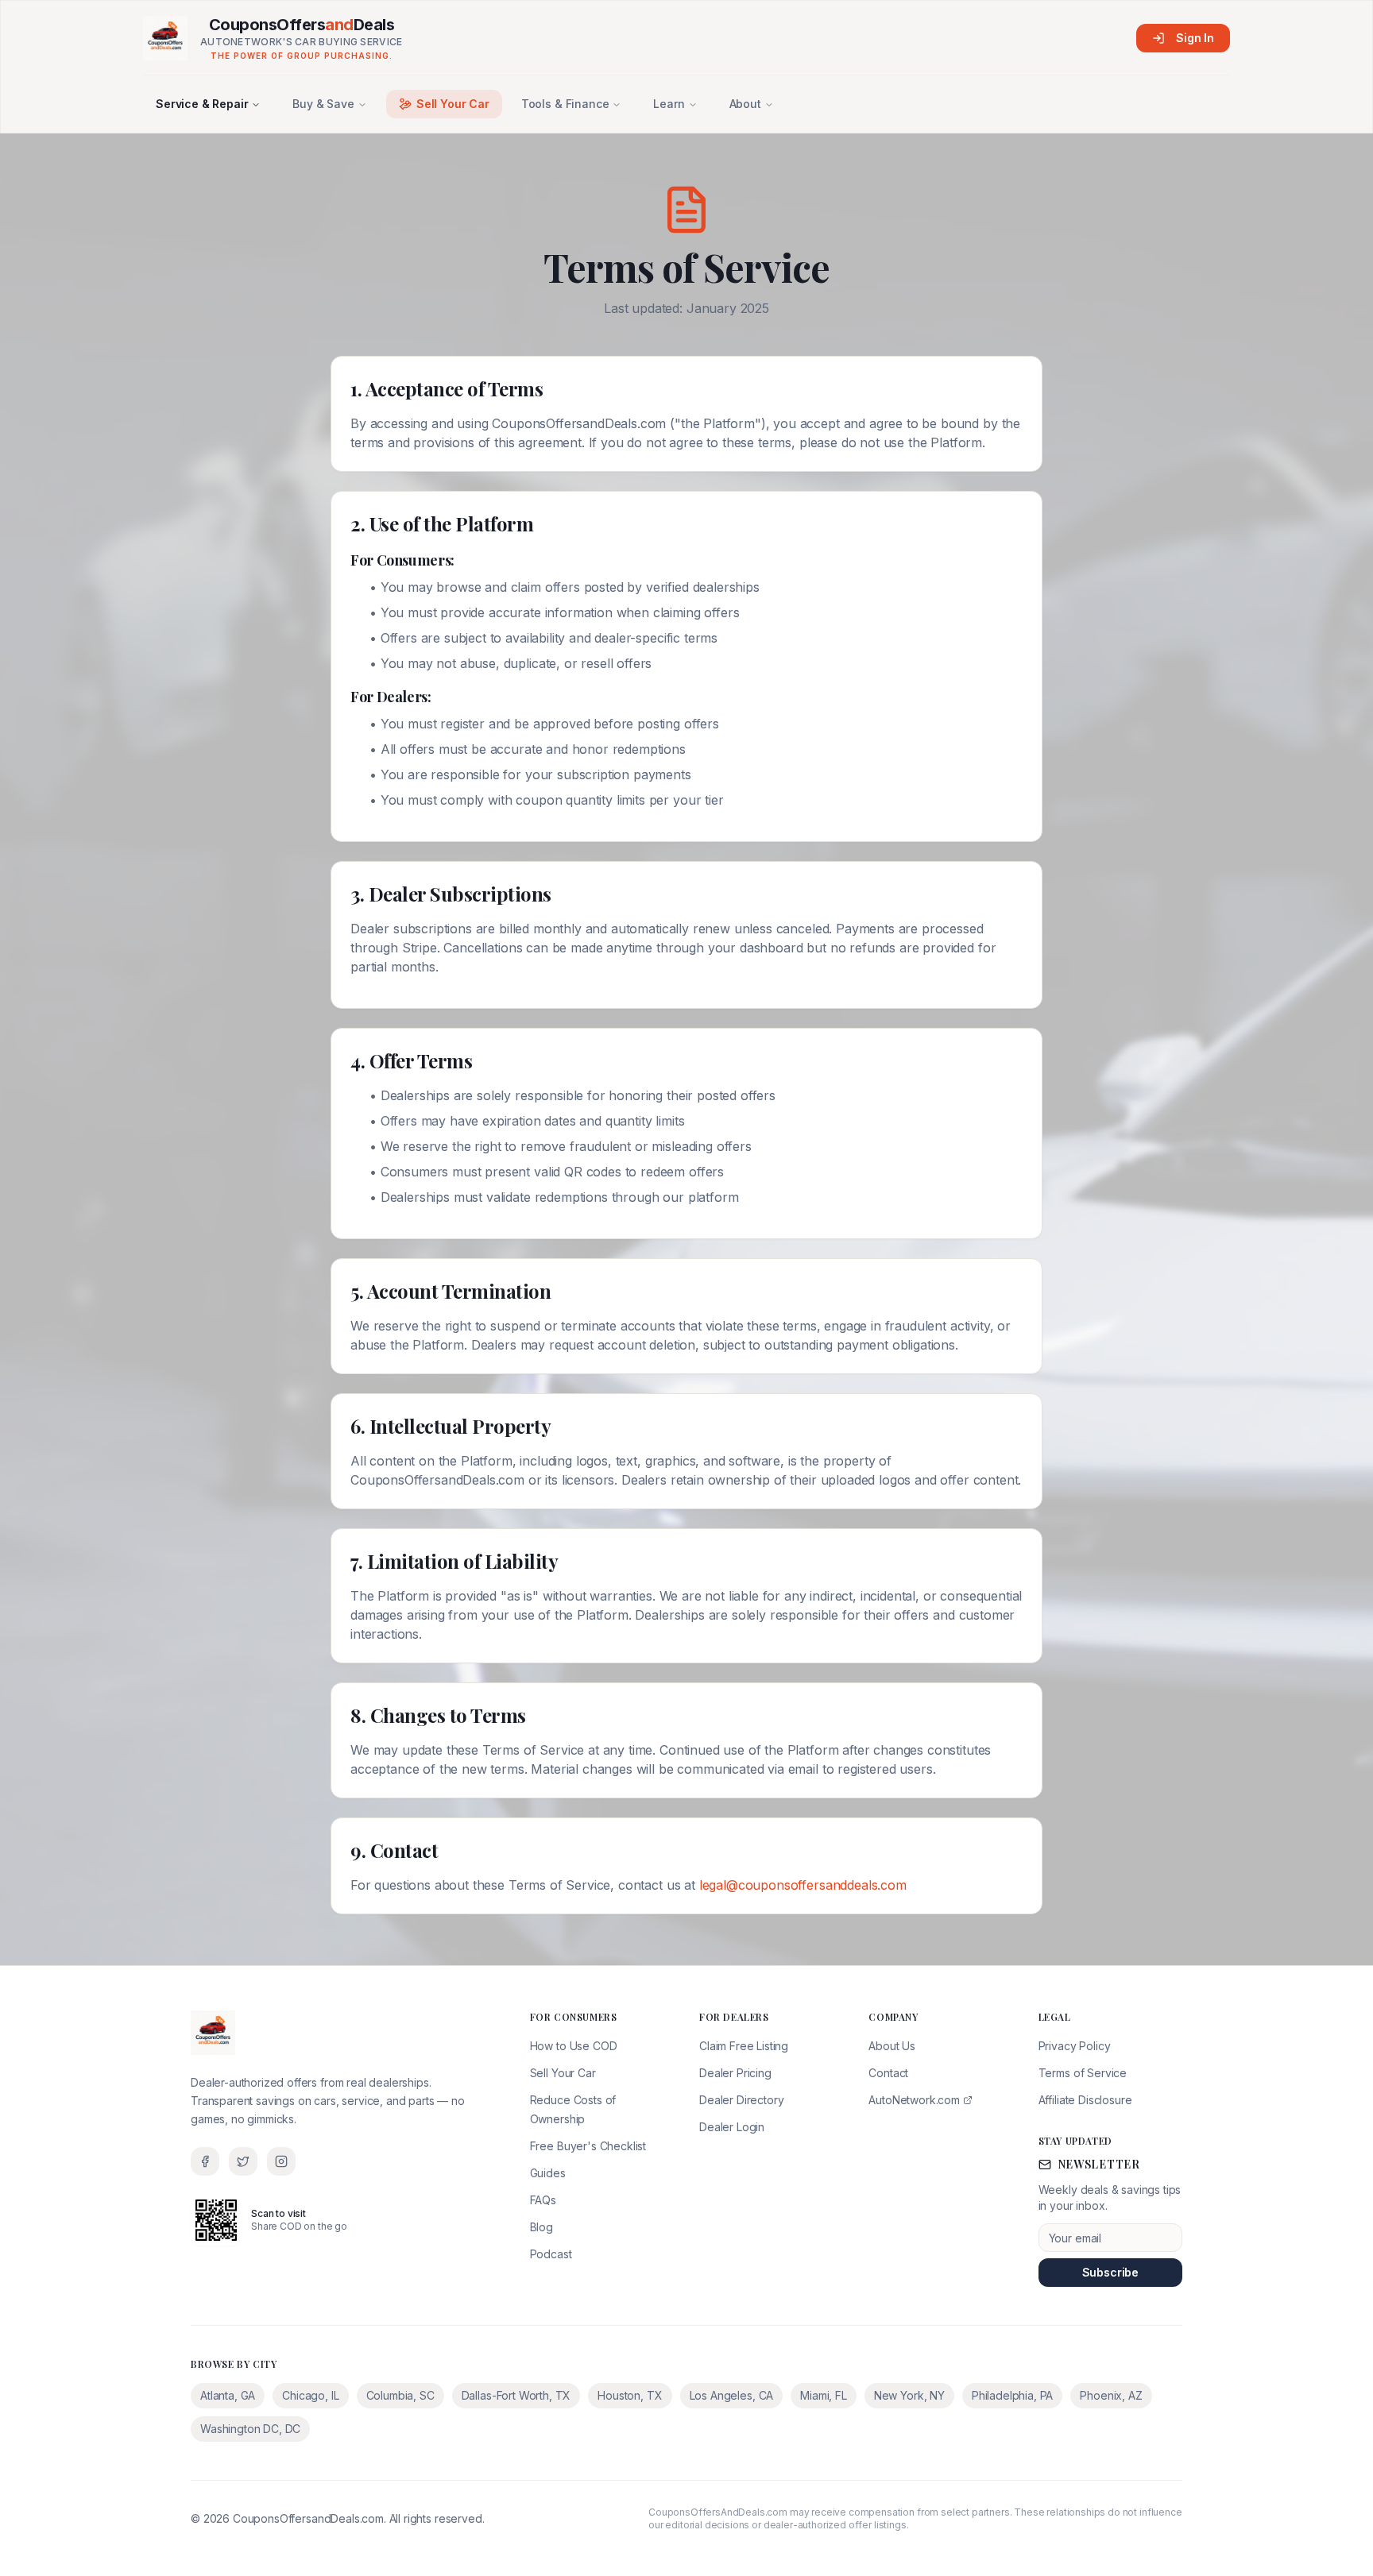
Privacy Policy (1075, 2046)
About (745, 104)
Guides (548, 2173)
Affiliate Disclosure (1085, 2100)
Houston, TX (630, 2395)
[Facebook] (205, 2161)
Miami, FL (824, 2395)
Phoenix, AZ (1111, 2395)
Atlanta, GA (228, 2395)
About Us (892, 2046)
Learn (669, 104)
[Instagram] (281, 2161)
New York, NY (909, 2395)
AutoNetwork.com (914, 2100)
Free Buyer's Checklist (588, 2146)
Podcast (551, 2254)
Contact (888, 2073)
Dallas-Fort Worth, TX (516, 2395)
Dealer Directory (741, 2100)
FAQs (543, 2200)
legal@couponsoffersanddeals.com (803, 1885)
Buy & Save (323, 104)
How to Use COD (574, 2046)
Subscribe (1111, 2272)
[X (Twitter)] (243, 2161)
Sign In (1195, 38)
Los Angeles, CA (732, 2395)
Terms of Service (1083, 2073)
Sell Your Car (453, 104)
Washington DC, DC (250, 2429)
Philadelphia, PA (1012, 2395)
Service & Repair (202, 104)
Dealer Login (732, 2127)
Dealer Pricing (735, 2073)
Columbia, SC (400, 2395)
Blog (541, 2227)
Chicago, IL (310, 2395)
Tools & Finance (565, 104)
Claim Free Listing (744, 2046)
